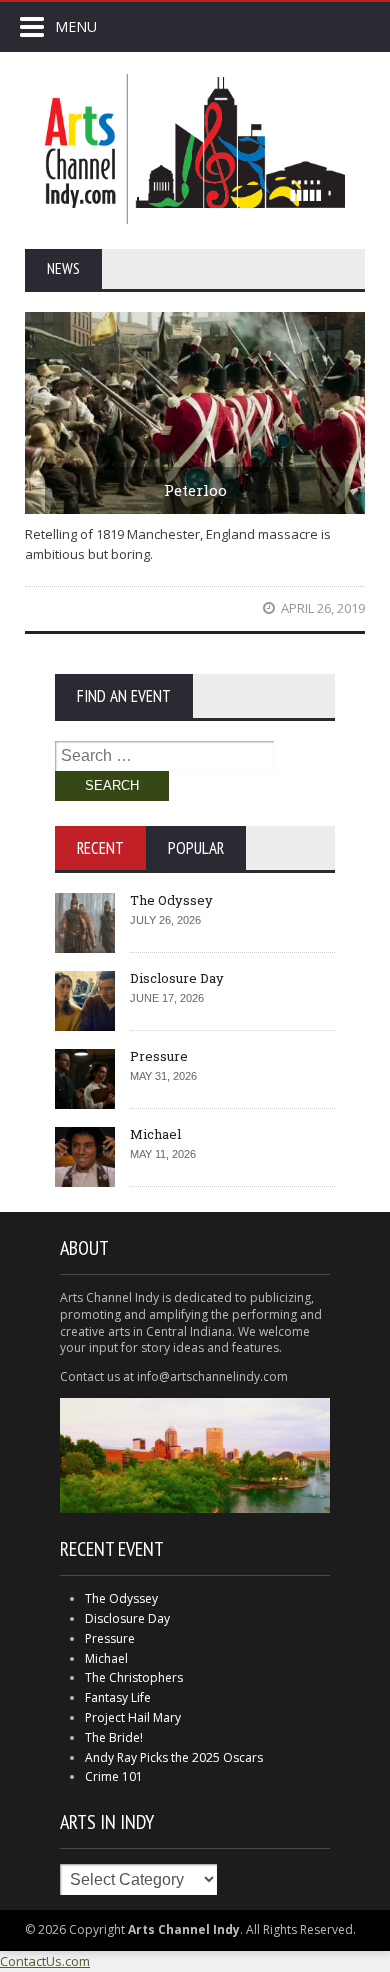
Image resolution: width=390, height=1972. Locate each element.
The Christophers (134, 1677)
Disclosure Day (177, 978)
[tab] (100, 848)
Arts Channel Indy (195, 149)
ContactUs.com (45, 1961)
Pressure (159, 1056)
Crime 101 (114, 1776)
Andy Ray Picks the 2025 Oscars (174, 1757)
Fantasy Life (118, 1697)
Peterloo (195, 490)
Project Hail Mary (133, 1717)
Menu (76, 26)
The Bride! (114, 1737)
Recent (100, 848)
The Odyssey (171, 900)
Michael (155, 1134)
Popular (196, 848)
